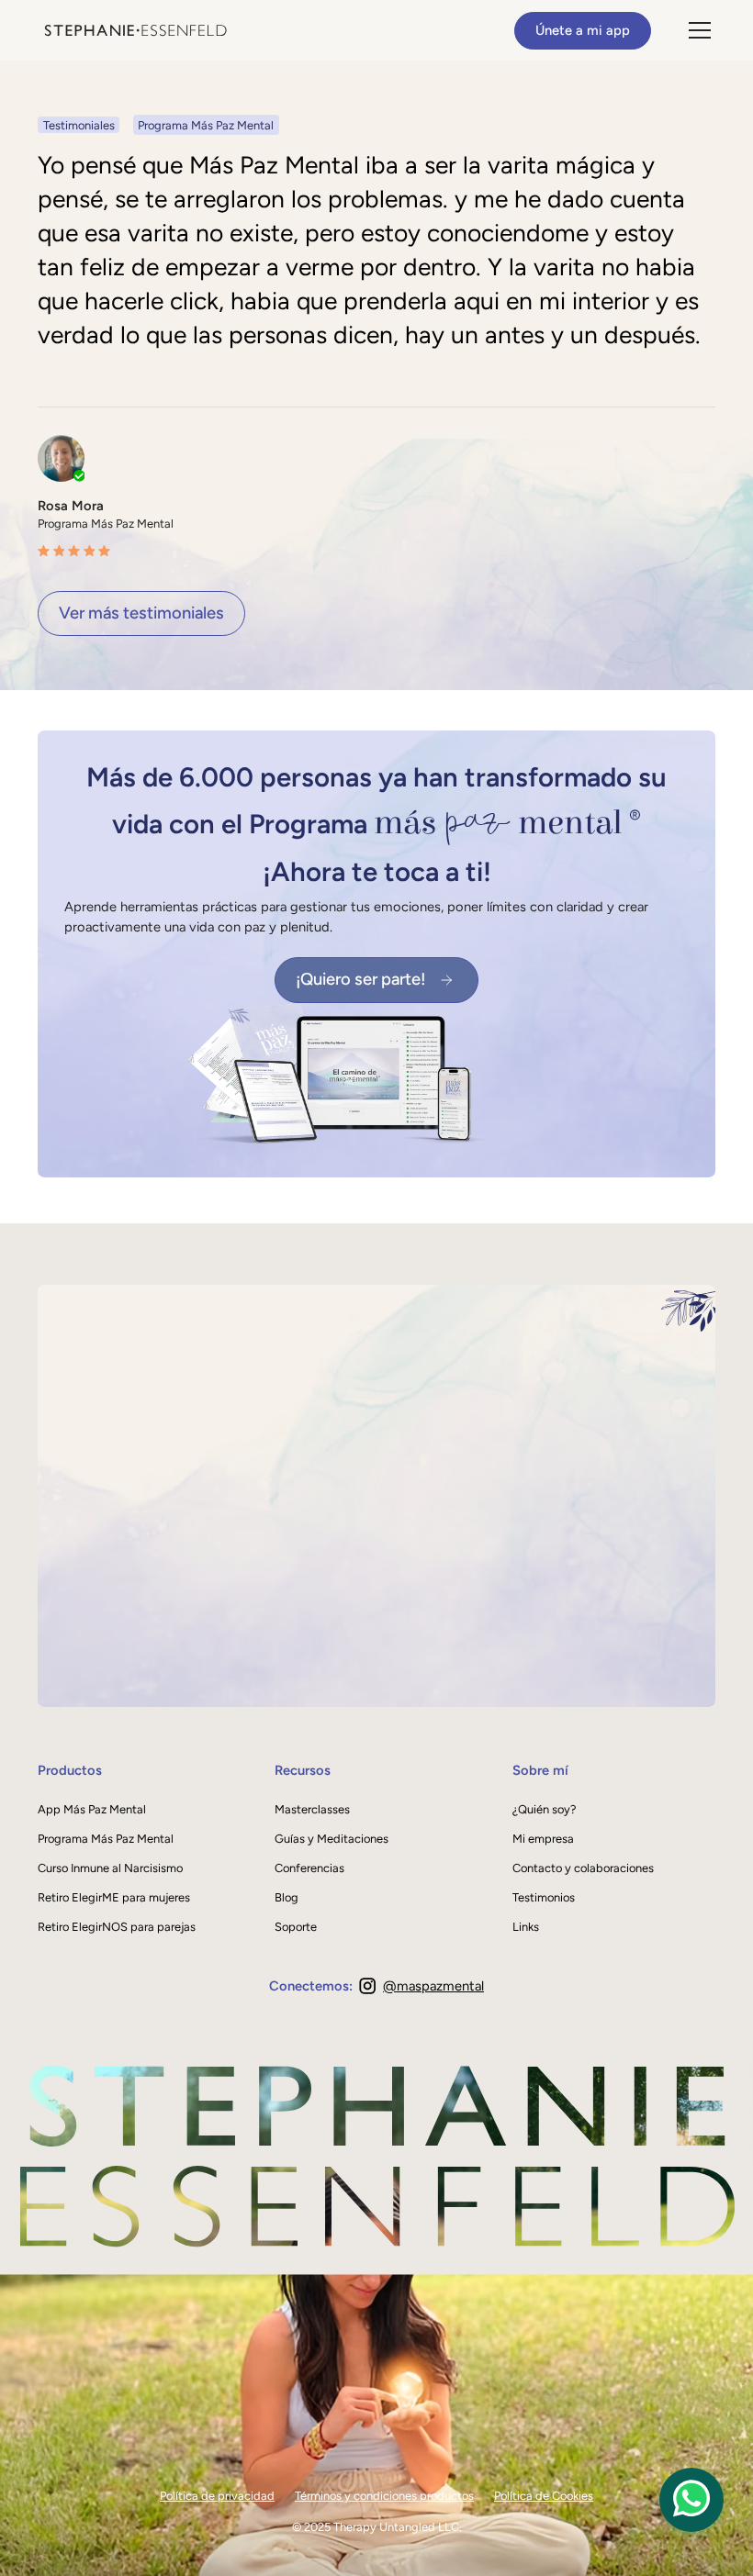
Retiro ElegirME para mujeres (114, 1897)
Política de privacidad (217, 2496)
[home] (136, 30)
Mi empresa (543, 1839)
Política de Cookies (544, 2496)
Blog (287, 1897)
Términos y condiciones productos (384, 2496)
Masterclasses (312, 1809)
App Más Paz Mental (92, 1809)
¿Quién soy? (544, 1809)
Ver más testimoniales (141, 613)
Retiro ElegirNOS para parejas (117, 1927)
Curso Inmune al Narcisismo (110, 1868)
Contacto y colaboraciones (583, 1868)
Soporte (296, 1927)
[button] (697, 30)
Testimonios (544, 1897)
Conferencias (309, 1868)
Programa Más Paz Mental (106, 1839)
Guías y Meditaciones (332, 1839)
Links (526, 1927)
